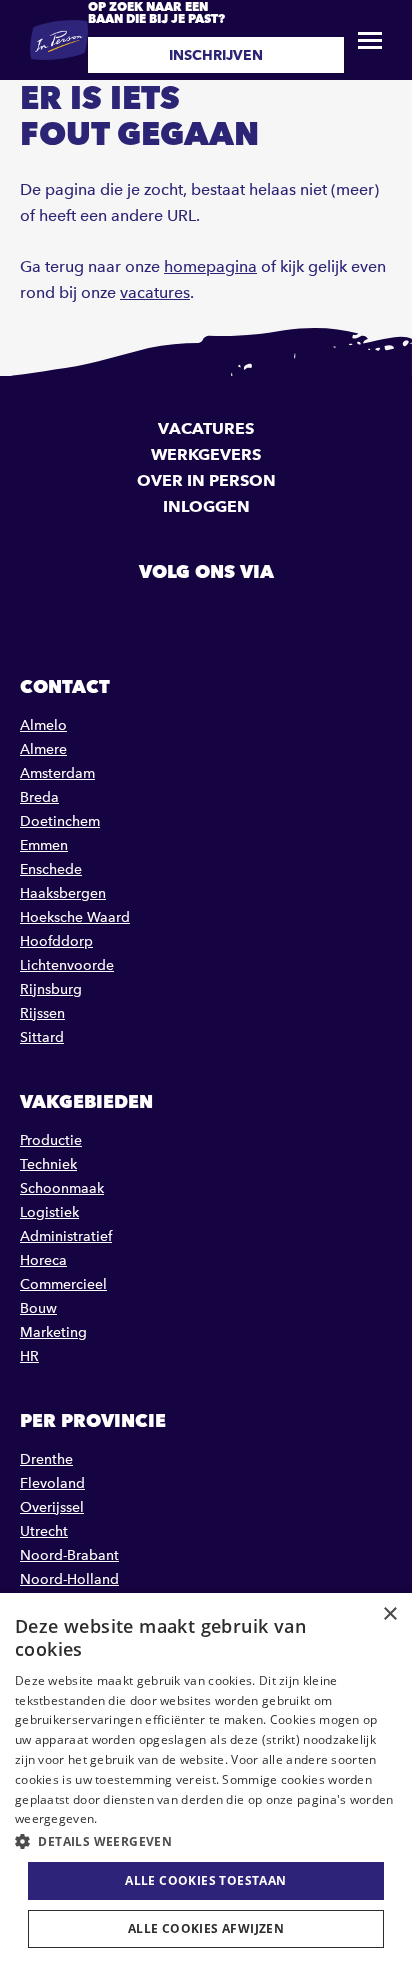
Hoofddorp (56, 941)
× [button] (389, 1614)
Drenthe (46, 1459)
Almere (43, 749)
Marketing (53, 1332)
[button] (206, 1841)
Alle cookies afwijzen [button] (206, 1928)
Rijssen (42, 1013)
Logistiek (49, 1212)
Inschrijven (216, 55)
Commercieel (63, 1284)
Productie (51, 1140)
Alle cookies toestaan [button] (205, 1880)
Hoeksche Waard (75, 917)
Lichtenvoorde (67, 965)
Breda (39, 797)
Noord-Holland (69, 1579)
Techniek (48, 1164)
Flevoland (52, 1483)
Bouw (38, 1308)
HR (29, 1356)
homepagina (210, 266)
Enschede (51, 869)
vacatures (155, 292)
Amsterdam (57, 773)
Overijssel (52, 1507)
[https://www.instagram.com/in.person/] (257, 617)
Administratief (66, 1236)
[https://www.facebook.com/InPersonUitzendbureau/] (155, 617)
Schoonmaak (62, 1188)
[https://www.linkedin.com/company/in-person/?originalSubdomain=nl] (206, 617)
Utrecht (44, 1531)
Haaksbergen (63, 893)
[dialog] (206, 1780)
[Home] (59, 40)
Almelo (43, 725)
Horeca (43, 1260)
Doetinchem (60, 821)
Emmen (44, 845)
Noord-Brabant (69, 1555)
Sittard (42, 1037)
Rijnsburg (51, 989)
